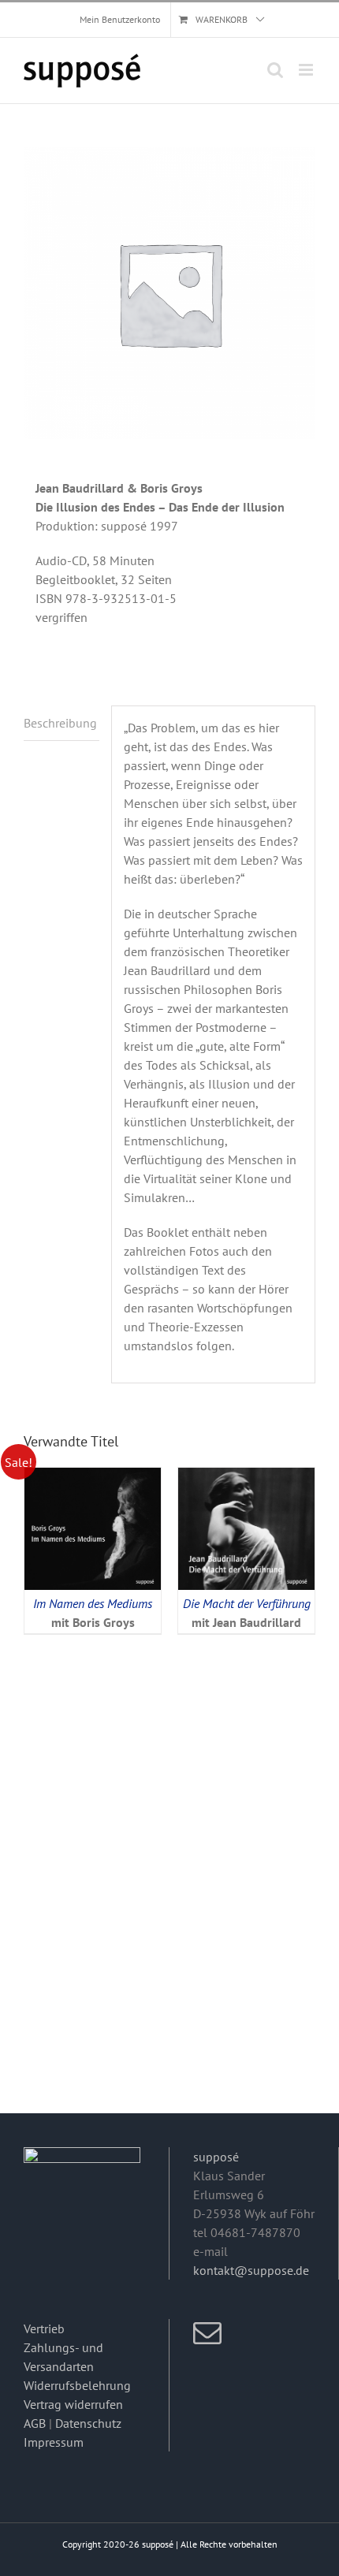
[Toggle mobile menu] (307, 70)
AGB (35, 2423)
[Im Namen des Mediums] (93, 1477)
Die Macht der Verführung (247, 1603)
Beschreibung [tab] (60, 723)
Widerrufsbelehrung (77, 2385)
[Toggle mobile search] (275, 70)
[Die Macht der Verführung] (246, 1477)
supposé (216, 2157)
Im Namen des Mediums (93, 1603)
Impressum (54, 2442)
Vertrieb (44, 2328)
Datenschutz (88, 2423)
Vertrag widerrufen (73, 2404)
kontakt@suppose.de (251, 2270)
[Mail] (207, 2333)
